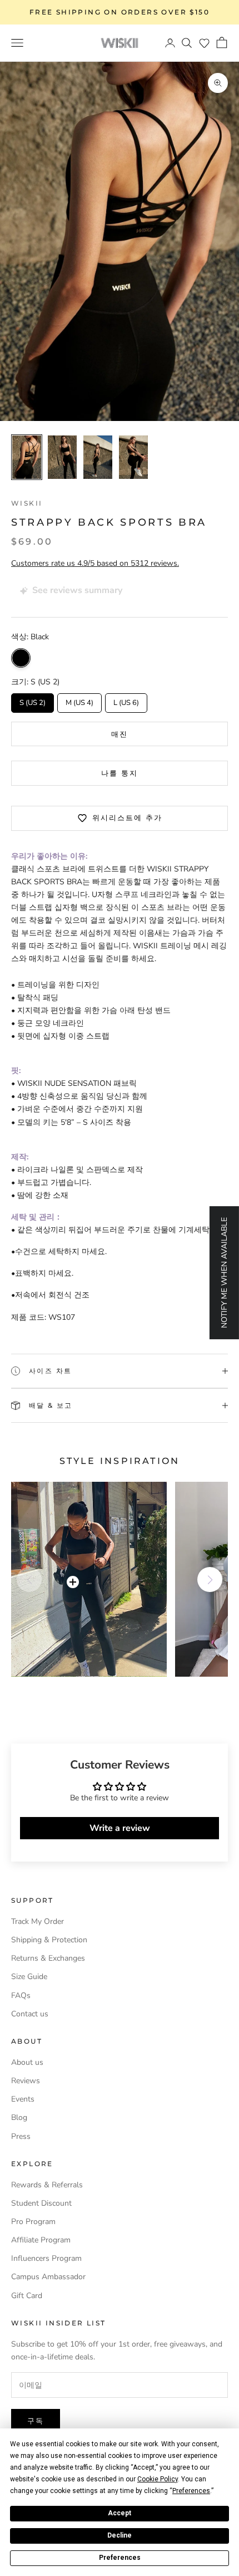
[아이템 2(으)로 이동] (62, 457)
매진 (120, 734)
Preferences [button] (191, 2491)
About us (27, 2062)
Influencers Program (46, 2258)
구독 (36, 2421)
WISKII (27, 503)
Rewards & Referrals (47, 2185)
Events (23, 2099)
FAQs (21, 1995)
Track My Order (38, 1921)
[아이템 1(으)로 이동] (27, 457)
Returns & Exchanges (48, 1958)
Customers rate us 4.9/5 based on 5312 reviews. (95, 563)
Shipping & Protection (49, 1940)
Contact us (30, 2014)
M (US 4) (80, 701)
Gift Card (27, 2296)
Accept (120, 2513)
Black (21, 658)
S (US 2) (33, 701)
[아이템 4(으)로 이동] (133, 457)
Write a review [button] (120, 1828)
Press (21, 2136)
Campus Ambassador (48, 2277)
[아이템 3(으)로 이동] (98, 457)
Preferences (120, 2558)
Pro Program (33, 2222)
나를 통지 (120, 773)
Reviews (26, 2081)
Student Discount (41, 2203)
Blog (19, 2117)
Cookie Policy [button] (158, 2479)
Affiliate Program (41, 2240)
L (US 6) (126, 701)
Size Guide (29, 1977)
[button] (204, 43)
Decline (120, 2535)
